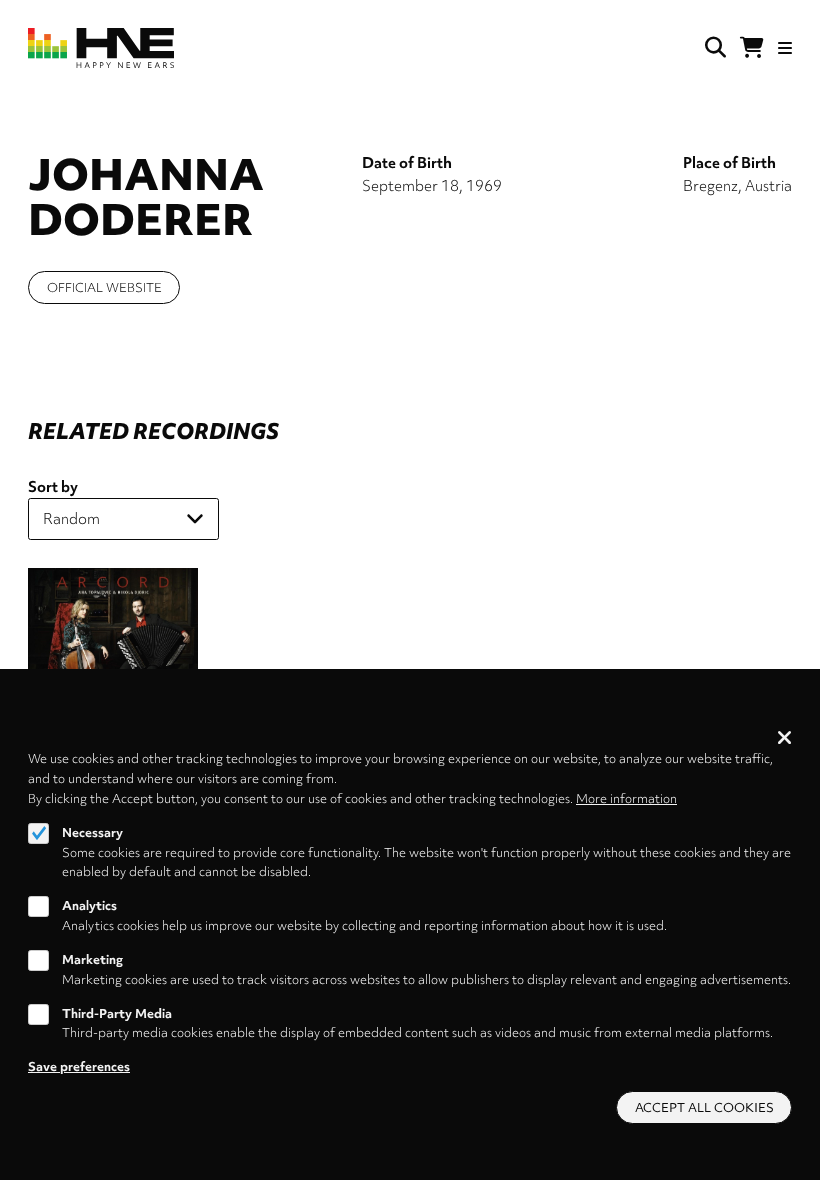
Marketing (92, 959)
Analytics (89, 905)
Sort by (53, 487)
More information (626, 798)
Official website (104, 287)
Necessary (92, 832)
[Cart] (752, 48)
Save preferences (79, 1066)
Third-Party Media (117, 1013)
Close (784, 737)
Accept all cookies (704, 1107)
